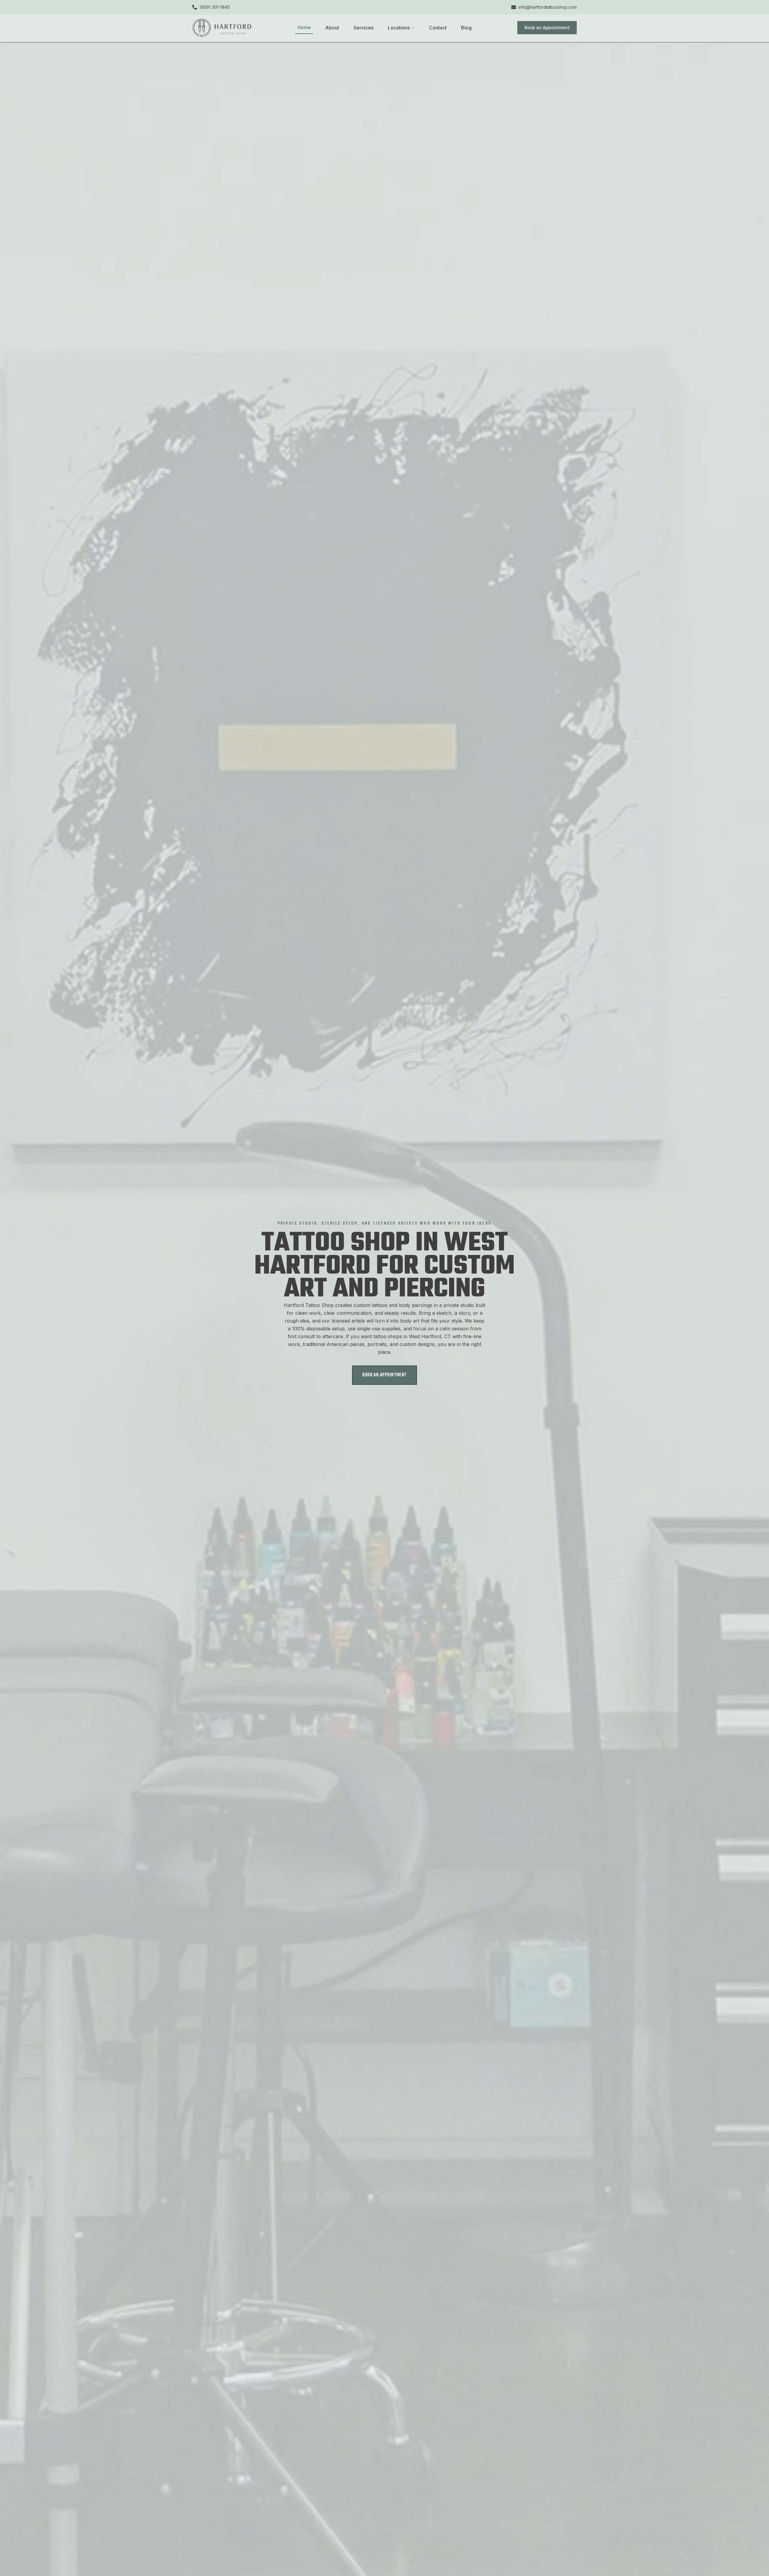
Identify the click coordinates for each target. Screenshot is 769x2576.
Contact (438, 28)
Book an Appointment (547, 27)
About (332, 28)
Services (363, 28)
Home (304, 27)
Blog (466, 28)
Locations (399, 28)
